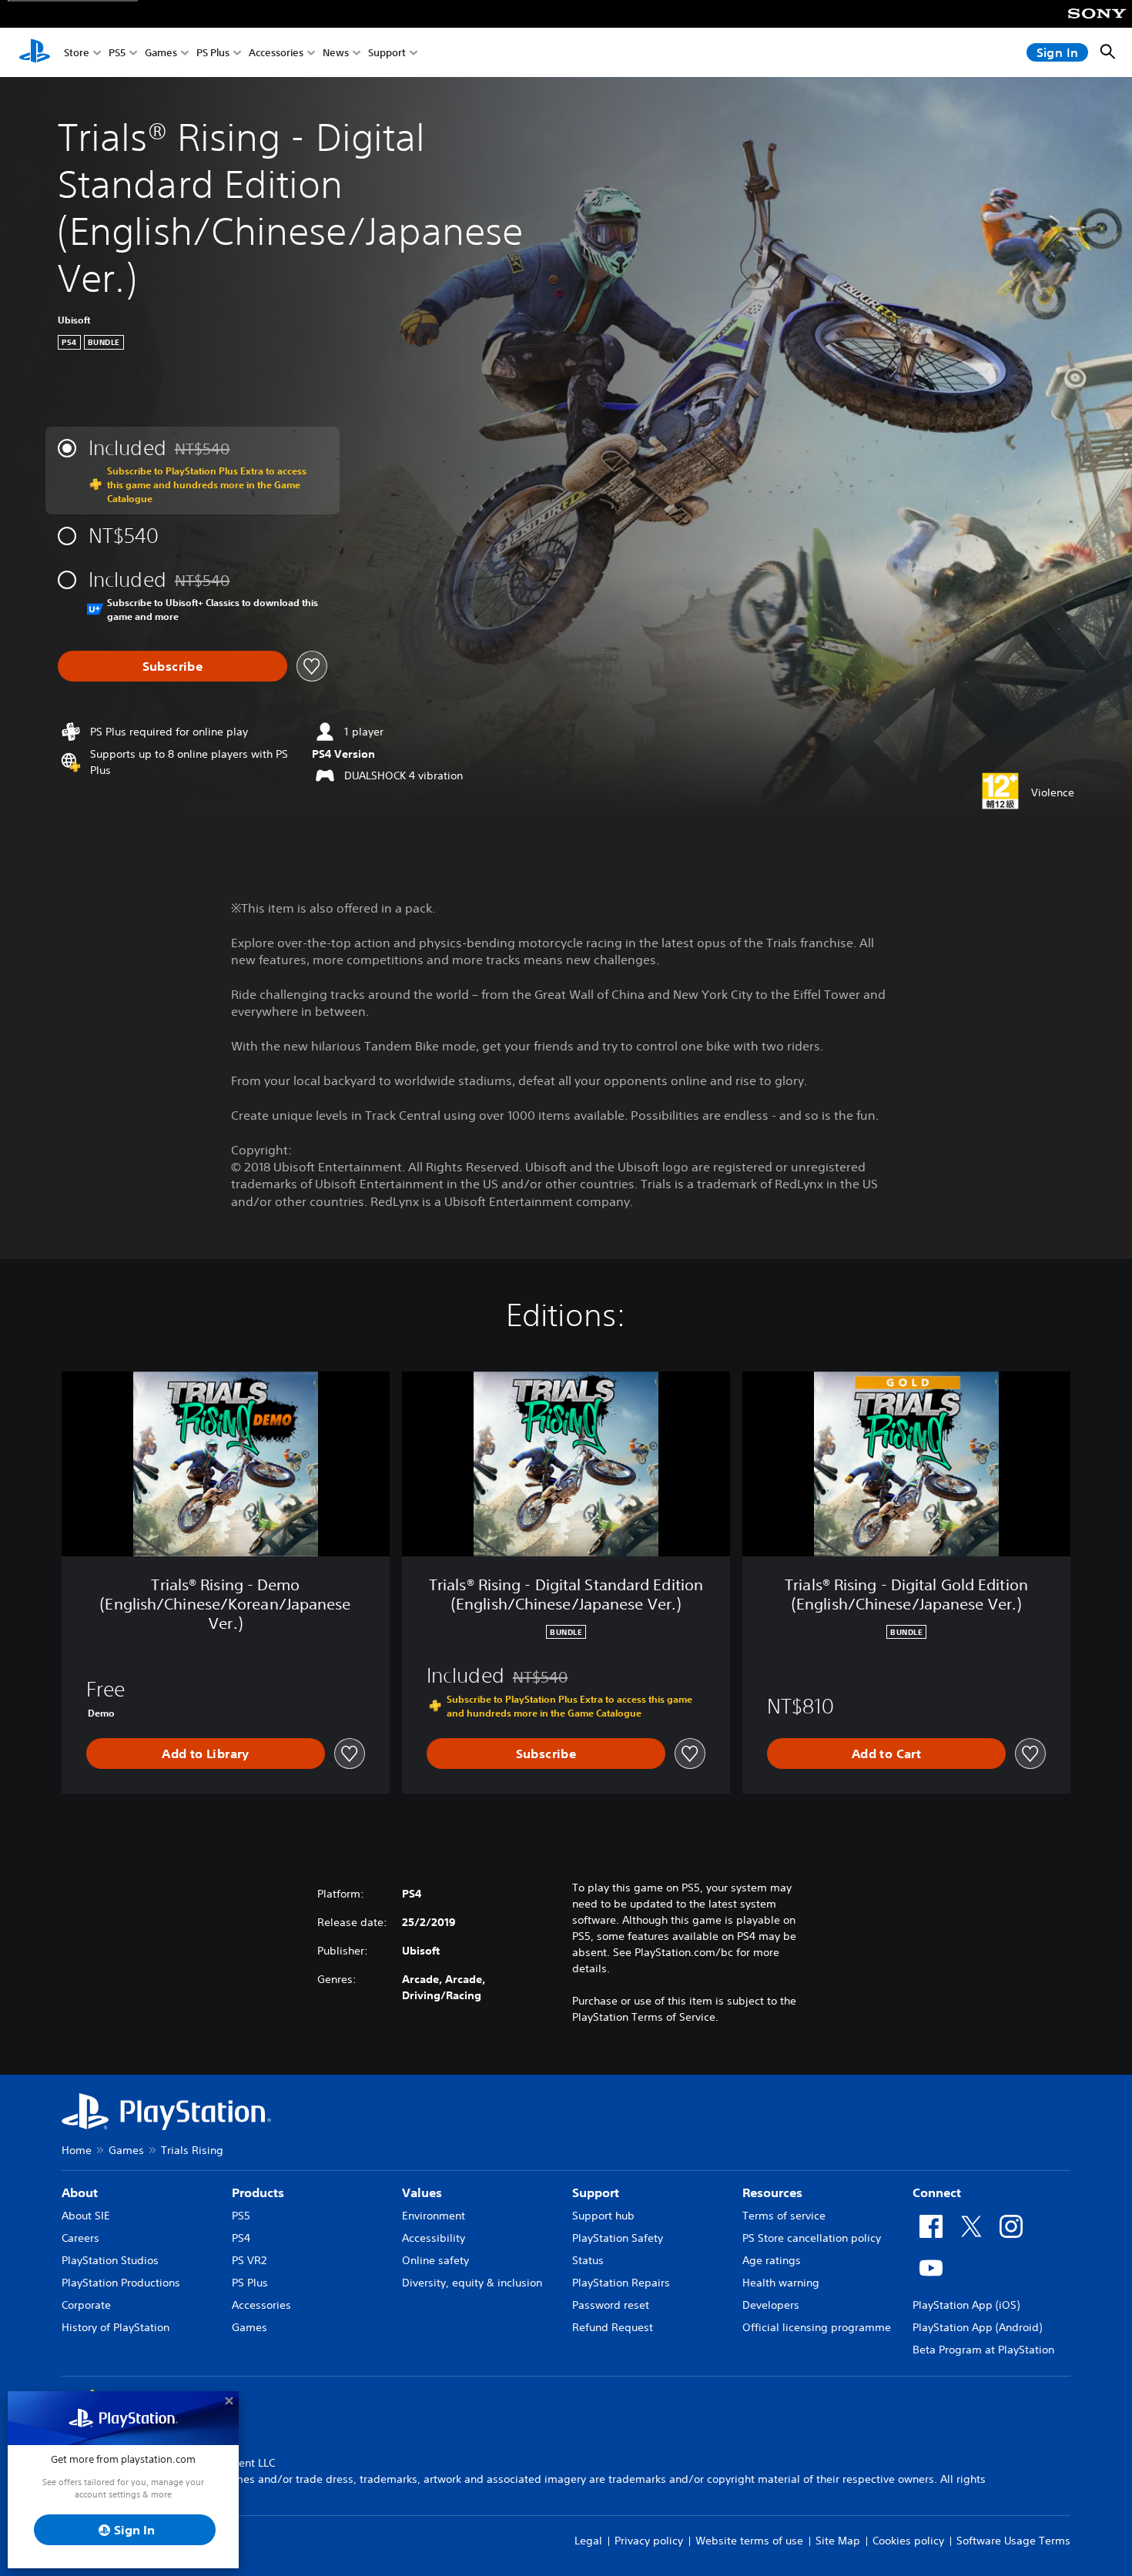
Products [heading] (258, 2192)
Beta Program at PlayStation (983, 2350)
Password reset (611, 2305)
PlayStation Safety (618, 2238)
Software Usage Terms (1013, 2541)
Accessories (276, 53)
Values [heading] (422, 2192)
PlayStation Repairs (621, 2283)
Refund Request (613, 2327)
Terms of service (784, 2216)
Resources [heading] (772, 2192)
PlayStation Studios (110, 2260)
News (336, 53)
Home (77, 2150)
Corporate (86, 2305)
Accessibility (434, 2238)
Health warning (781, 2283)
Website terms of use (749, 2541)
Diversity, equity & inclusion (472, 2283)
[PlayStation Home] (35, 52)
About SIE (86, 2216)
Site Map (838, 2541)
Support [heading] (596, 2192)
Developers (771, 2305)
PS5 (117, 53)
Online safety (435, 2260)
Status (588, 2260)
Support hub (603, 2216)
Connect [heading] (937, 2192)
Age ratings (772, 2260)
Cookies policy (908, 2541)
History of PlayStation (116, 2327)
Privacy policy (649, 2541)
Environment (434, 2216)
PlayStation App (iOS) (966, 2305)
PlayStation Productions (121, 2283)
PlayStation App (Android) (977, 2327)
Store (77, 53)
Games (161, 53)
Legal (588, 2541)
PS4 (241, 2238)
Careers (80, 2238)
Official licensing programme (817, 2327)
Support (387, 53)
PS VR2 (249, 2260)
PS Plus (213, 53)
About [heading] (80, 2192)
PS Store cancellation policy (812, 2238)
